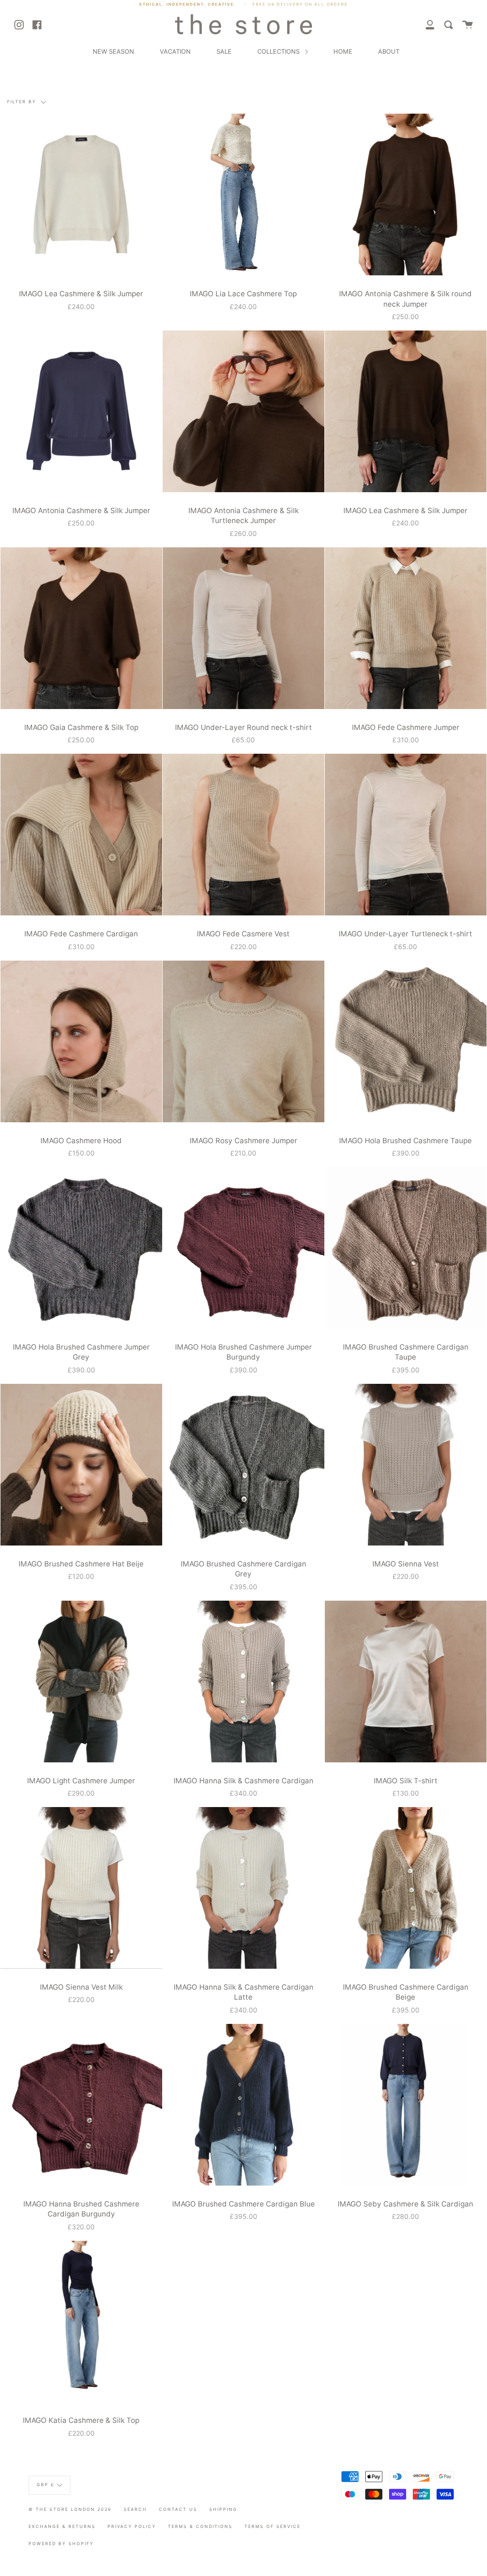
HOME (343, 51)
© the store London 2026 (70, 2509)
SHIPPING (223, 2509)
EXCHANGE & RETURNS (62, 2526)
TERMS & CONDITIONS (200, 2526)
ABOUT (389, 51)
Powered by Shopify (61, 2543)
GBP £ (46, 2484)
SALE (224, 51)
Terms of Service (273, 2526)
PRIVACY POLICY (132, 2526)
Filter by (23, 102)
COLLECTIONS (279, 51)
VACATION (175, 51)
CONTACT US (178, 2509)
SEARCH (135, 2509)
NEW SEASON (113, 51)
